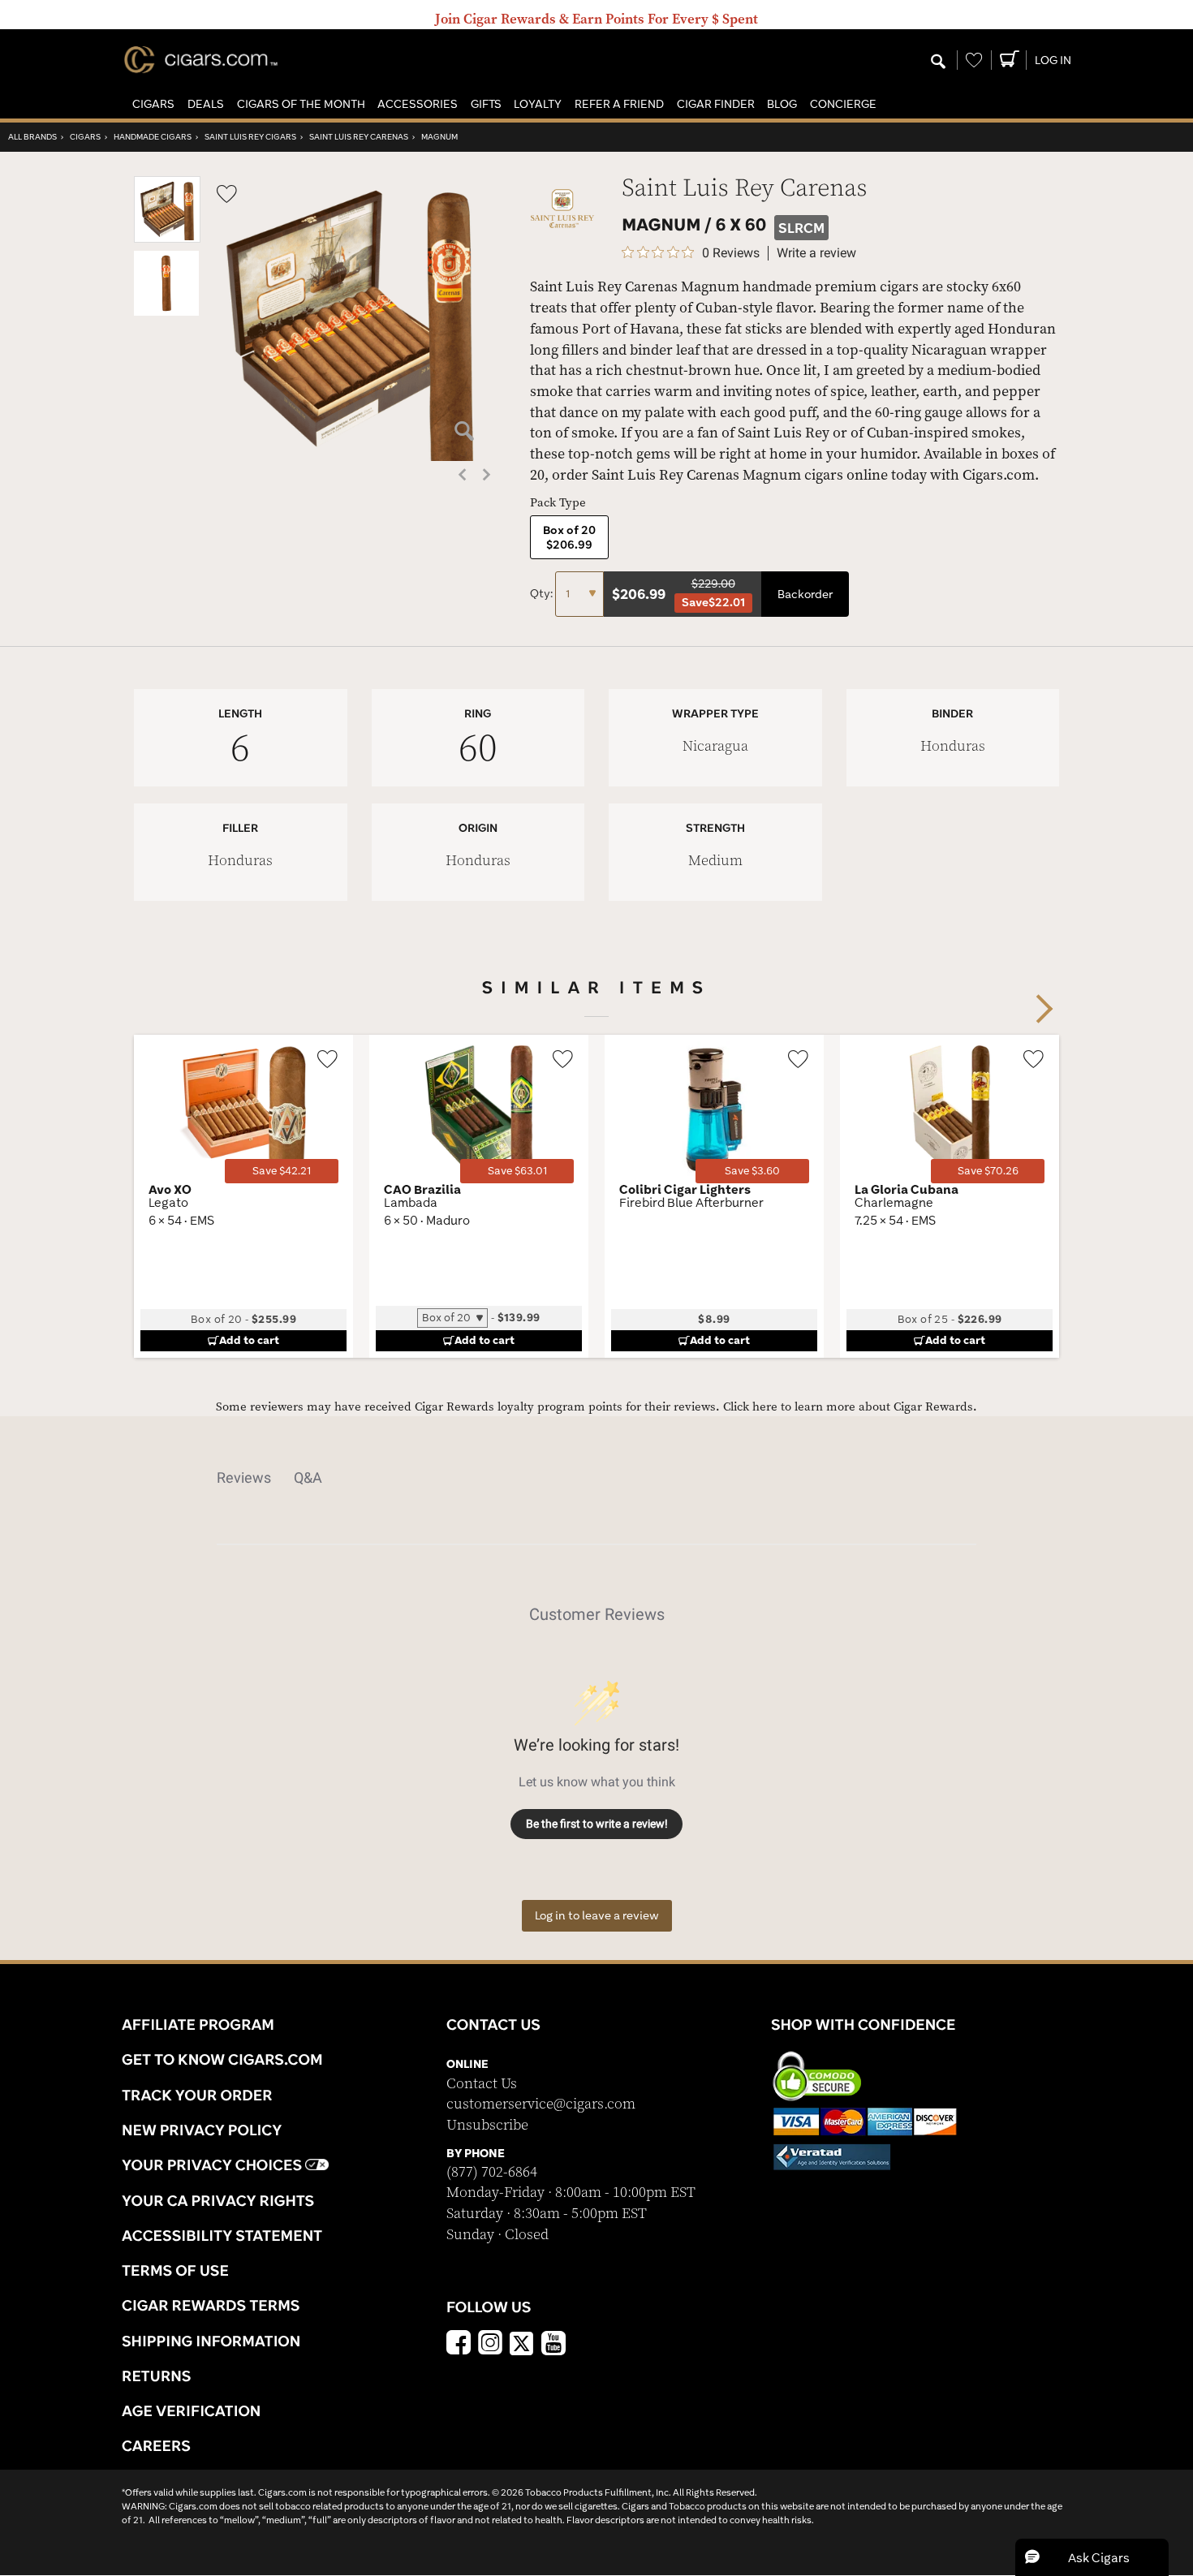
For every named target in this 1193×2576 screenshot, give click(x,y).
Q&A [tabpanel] (308, 1478)
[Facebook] (459, 2345)
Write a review (816, 253)
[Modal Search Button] (938, 62)
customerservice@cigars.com (541, 2104)
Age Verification (191, 2410)
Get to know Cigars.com (222, 2059)
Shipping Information (211, 2341)
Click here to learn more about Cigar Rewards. (850, 1407)
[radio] (569, 537)
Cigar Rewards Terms (211, 2305)
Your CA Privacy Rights (218, 2200)
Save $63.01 (517, 1171)
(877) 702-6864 (492, 2172)
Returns (157, 2376)
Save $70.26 (988, 1171)
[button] (153, 104)
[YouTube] (553, 2345)
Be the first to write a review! (597, 1824)
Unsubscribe (487, 2125)
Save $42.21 (282, 1171)
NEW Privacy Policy (202, 2130)
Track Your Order (197, 2095)
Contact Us (482, 2084)
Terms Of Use (175, 2270)
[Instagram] (490, 2345)
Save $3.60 (752, 1171)
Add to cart (249, 1340)
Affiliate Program (198, 2024)
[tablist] (596, 1478)
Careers (156, 2445)
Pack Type (558, 503)
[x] (522, 2342)
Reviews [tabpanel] (244, 1478)
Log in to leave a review (597, 1915)
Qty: (543, 593)
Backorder (805, 594)
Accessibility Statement (222, 2235)
